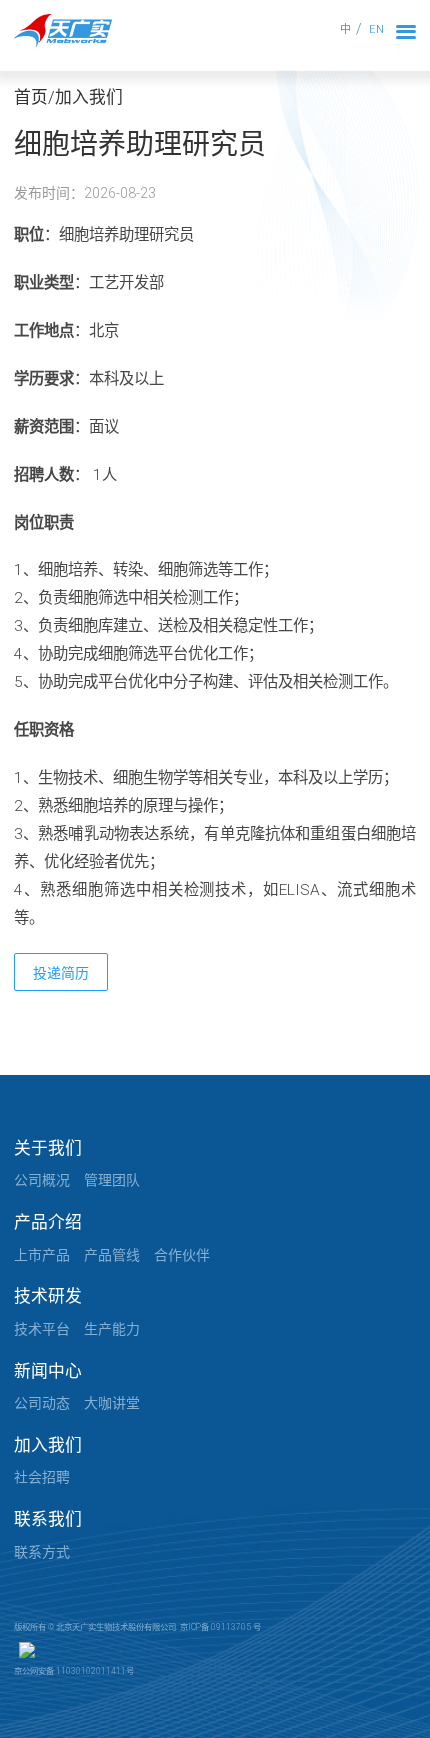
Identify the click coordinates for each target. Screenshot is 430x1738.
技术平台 (42, 1329)
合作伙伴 (182, 1255)
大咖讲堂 (112, 1403)
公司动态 (42, 1403)
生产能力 (112, 1329)
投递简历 (61, 973)
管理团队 (112, 1180)
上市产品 (42, 1255)
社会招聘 (42, 1477)
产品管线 (112, 1255)
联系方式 (42, 1552)
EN (376, 29)
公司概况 (42, 1180)
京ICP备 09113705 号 (220, 1627)
